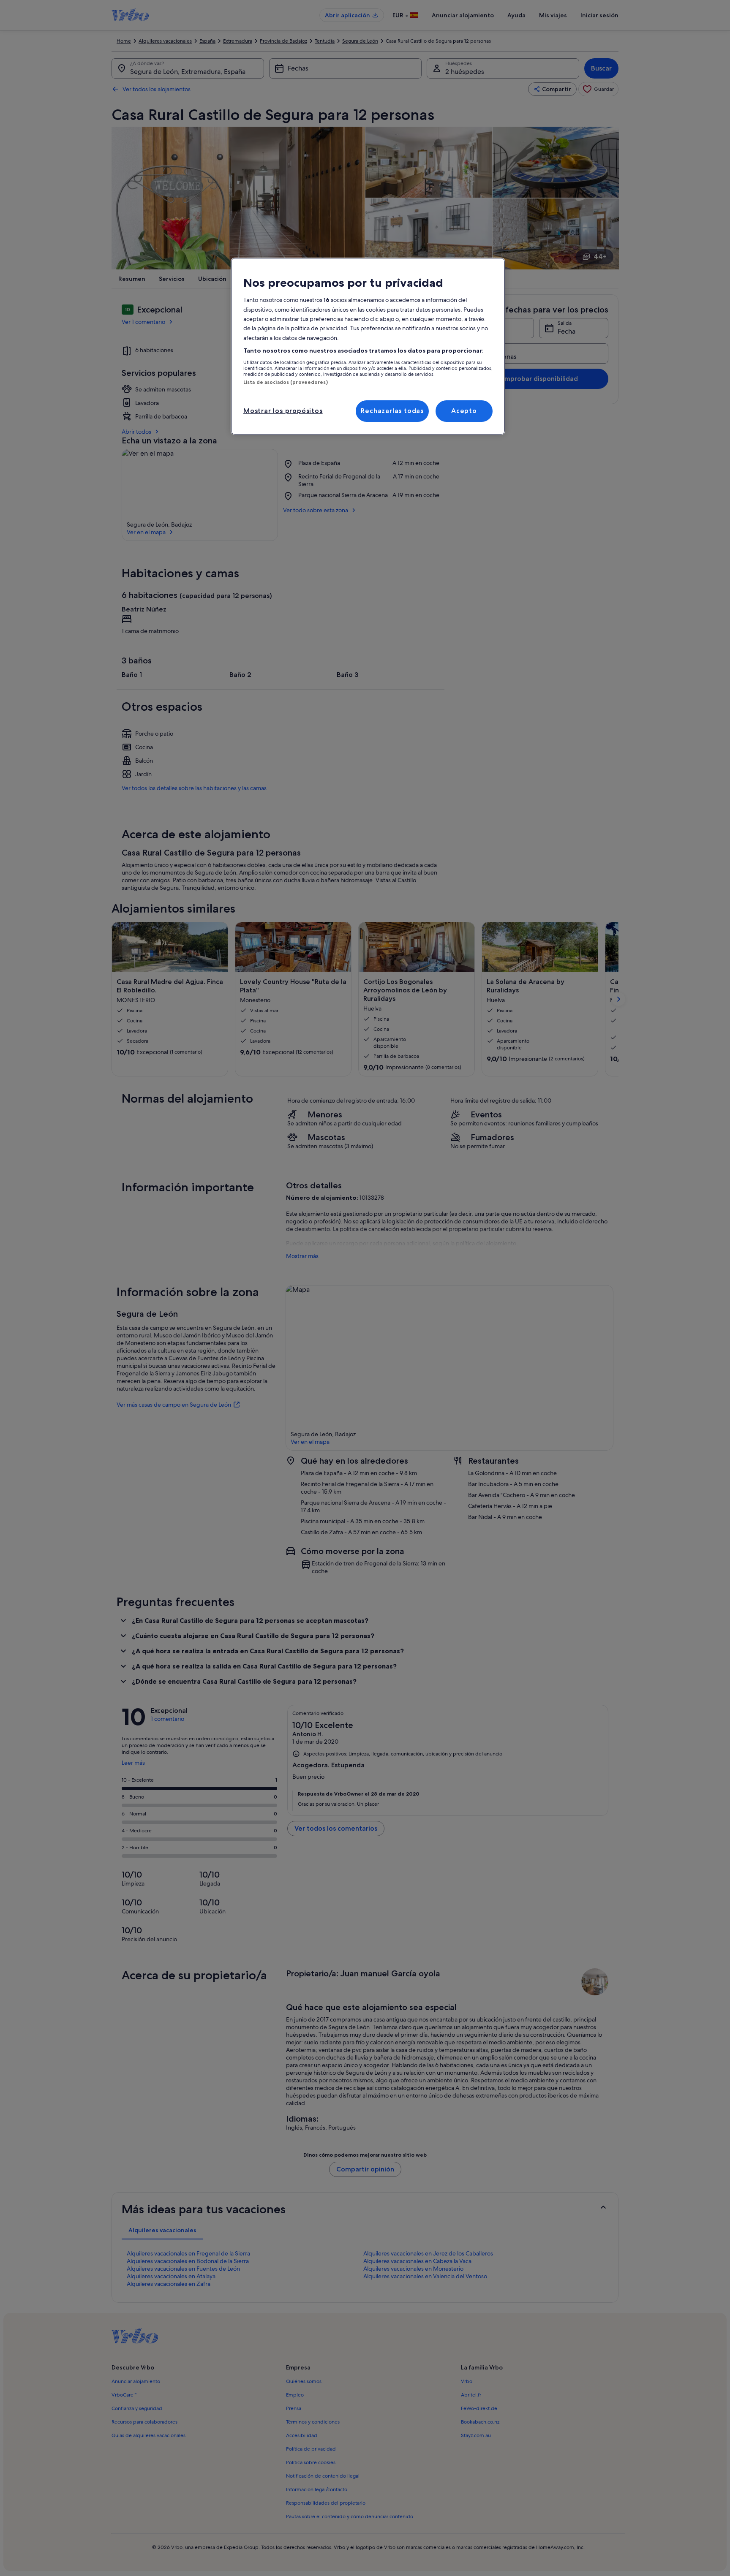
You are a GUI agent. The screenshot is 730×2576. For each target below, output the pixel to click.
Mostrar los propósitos (283, 411)
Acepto (464, 411)
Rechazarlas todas (392, 411)
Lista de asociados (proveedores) (286, 382)
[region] (368, 346)
